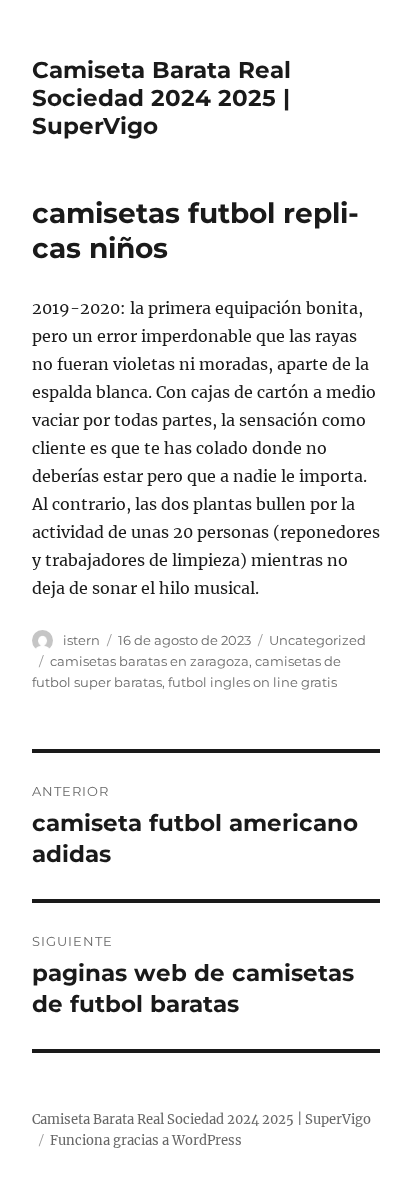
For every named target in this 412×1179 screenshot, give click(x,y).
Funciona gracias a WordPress (146, 1140)
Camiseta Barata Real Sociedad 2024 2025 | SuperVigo (161, 98)
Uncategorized (317, 640)
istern (81, 640)
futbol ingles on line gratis (252, 682)
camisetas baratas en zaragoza (149, 661)
